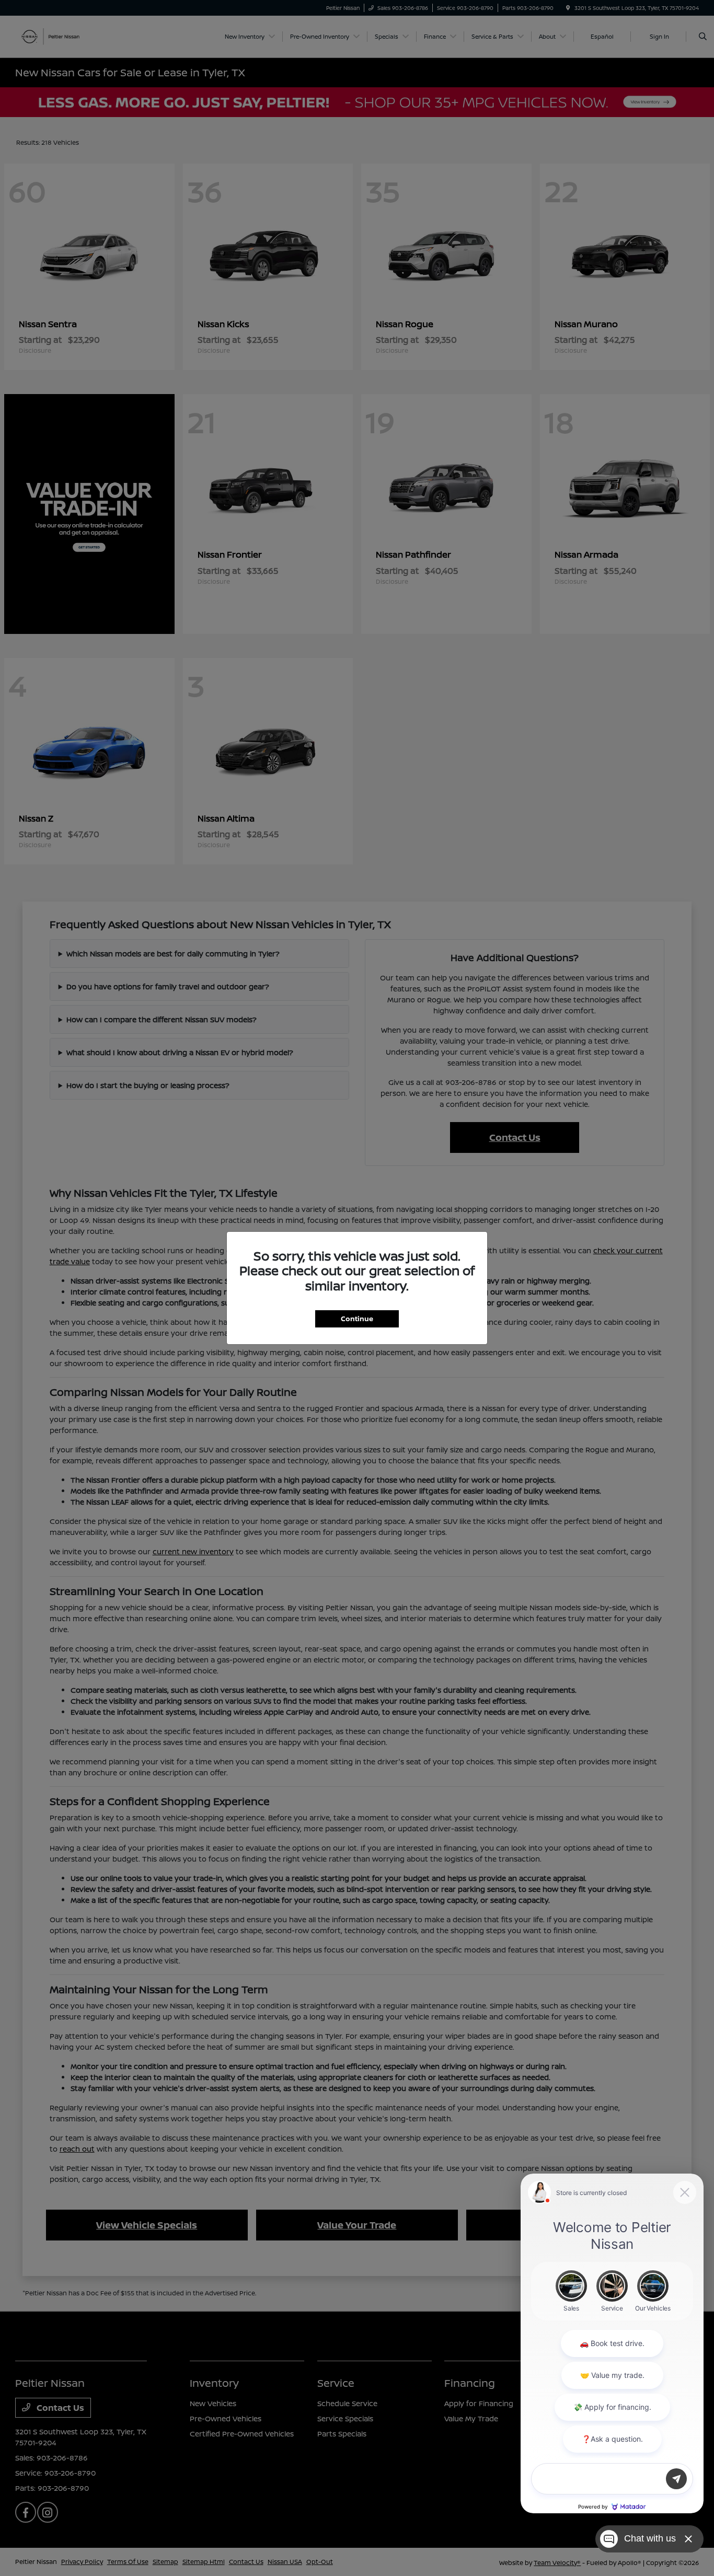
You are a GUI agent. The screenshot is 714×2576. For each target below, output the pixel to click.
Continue (357, 1319)
